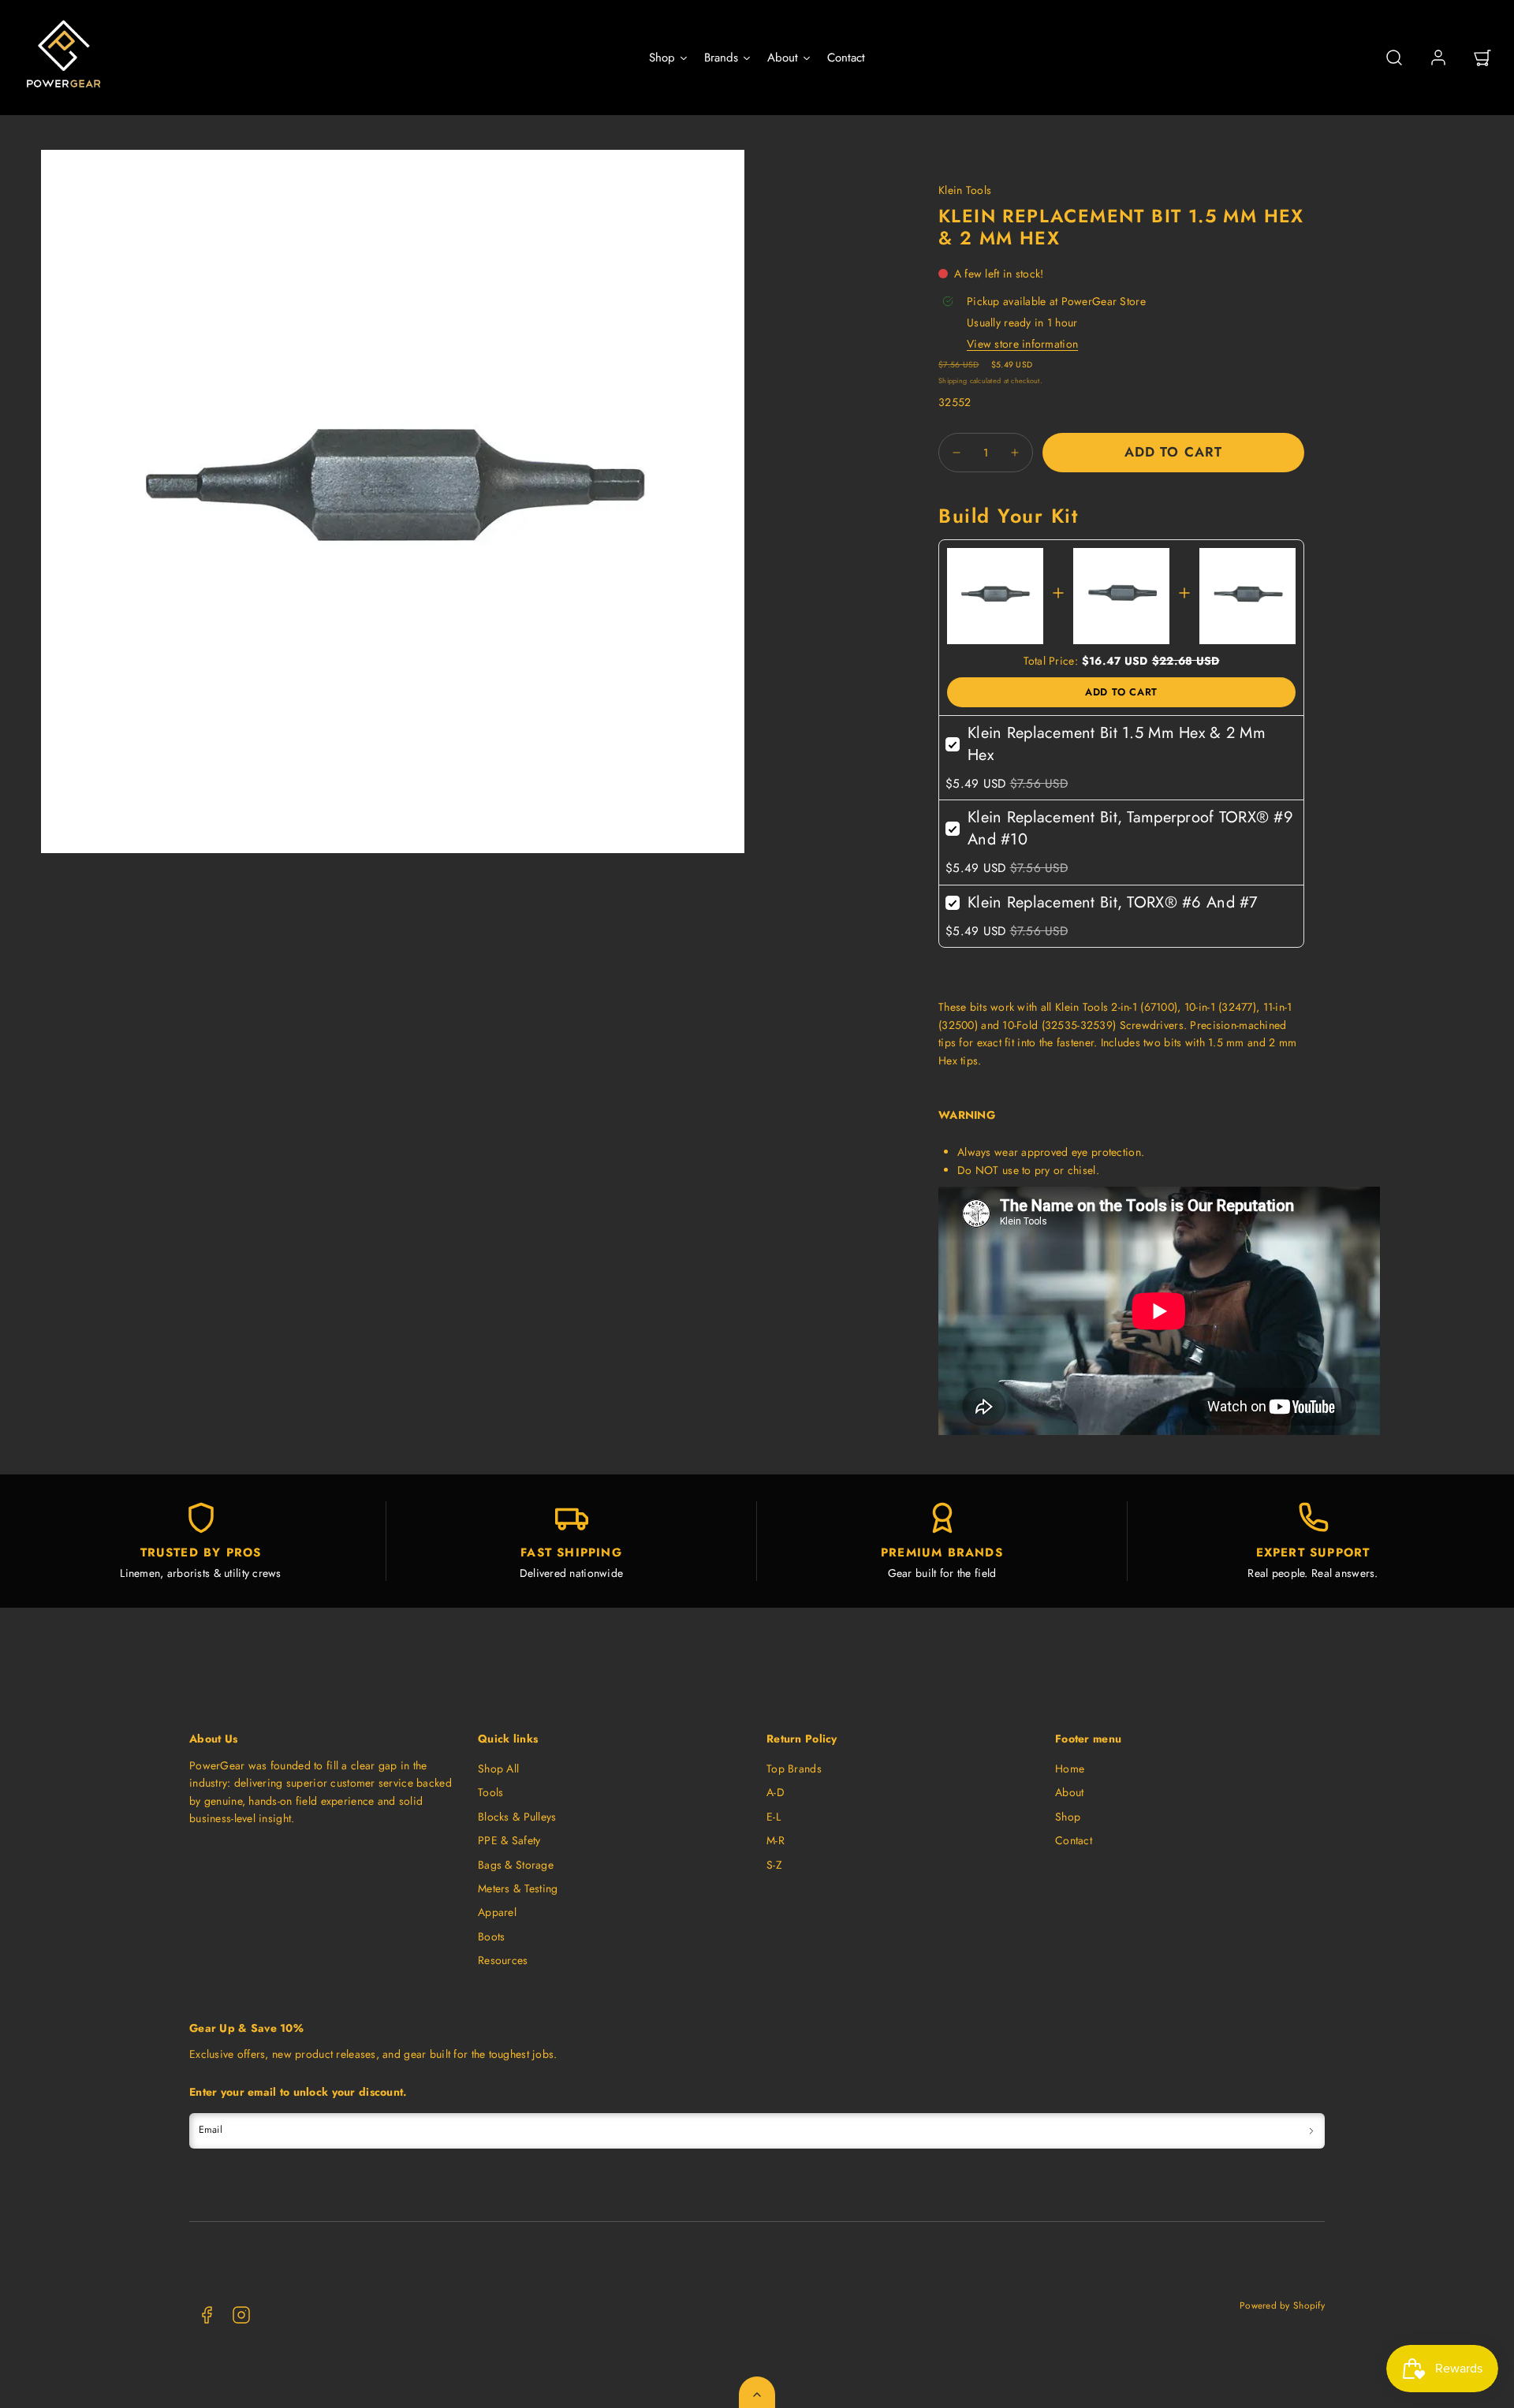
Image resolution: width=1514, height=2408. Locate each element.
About (1069, 1792)
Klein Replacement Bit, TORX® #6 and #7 (1113, 902)
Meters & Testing (518, 1888)
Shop (1068, 1817)
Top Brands (794, 1769)
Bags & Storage (516, 1865)
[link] (1438, 58)
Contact (1074, 1840)
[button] (1394, 58)
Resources (503, 1960)
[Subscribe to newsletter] (1311, 2131)
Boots (491, 1936)
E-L (774, 1817)
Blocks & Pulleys (517, 1817)
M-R (776, 1840)
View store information (1022, 344)
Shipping (953, 380)
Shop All (498, 1769)
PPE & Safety (509, 1840)
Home (1070, 1769)
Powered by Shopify (1282, 2305)
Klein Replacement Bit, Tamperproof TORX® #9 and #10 (1130, 828)
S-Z (774, 1865)
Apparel (497, 1912)
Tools (490, 1792)
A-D (776, 1792)
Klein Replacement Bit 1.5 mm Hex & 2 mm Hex (1117, 744)
